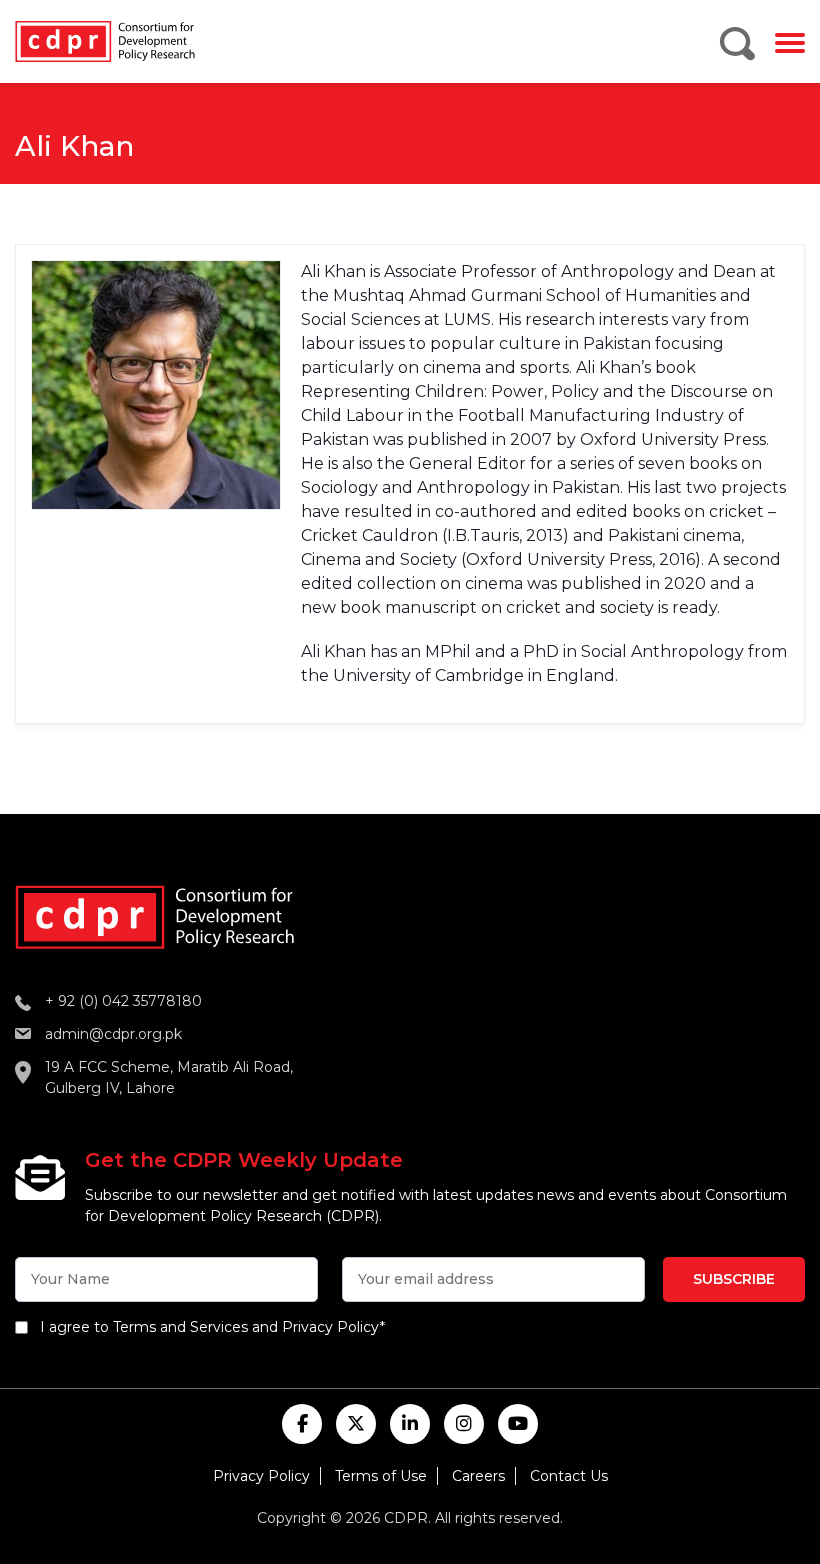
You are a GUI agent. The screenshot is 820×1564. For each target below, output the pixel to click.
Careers (478, 1476)
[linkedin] (410, 1424)
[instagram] (464, 1424)
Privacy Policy (261, 1476)
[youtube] (518, 1424)
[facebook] (302, 1424)
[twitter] (356, 1424)
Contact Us (569, 1476)
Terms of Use (381, 1476)
